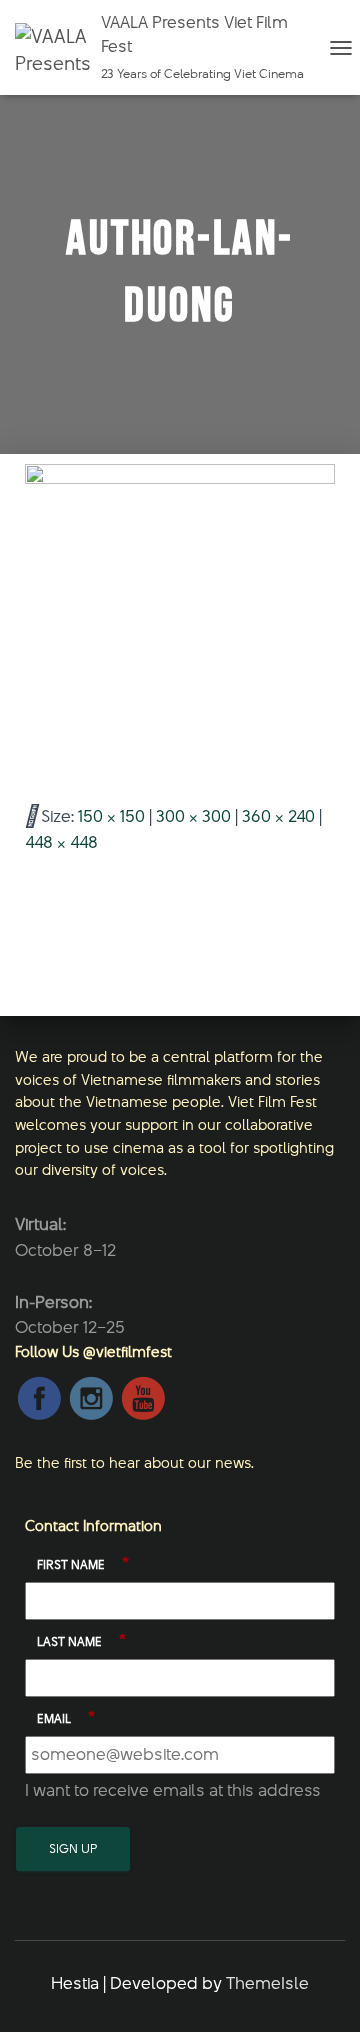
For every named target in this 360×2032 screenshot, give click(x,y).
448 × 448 (61, 842)
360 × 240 (278, 816)
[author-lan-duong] (180, 618)
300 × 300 (193, 816)
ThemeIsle (267, 1983)
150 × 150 (111, 816)
